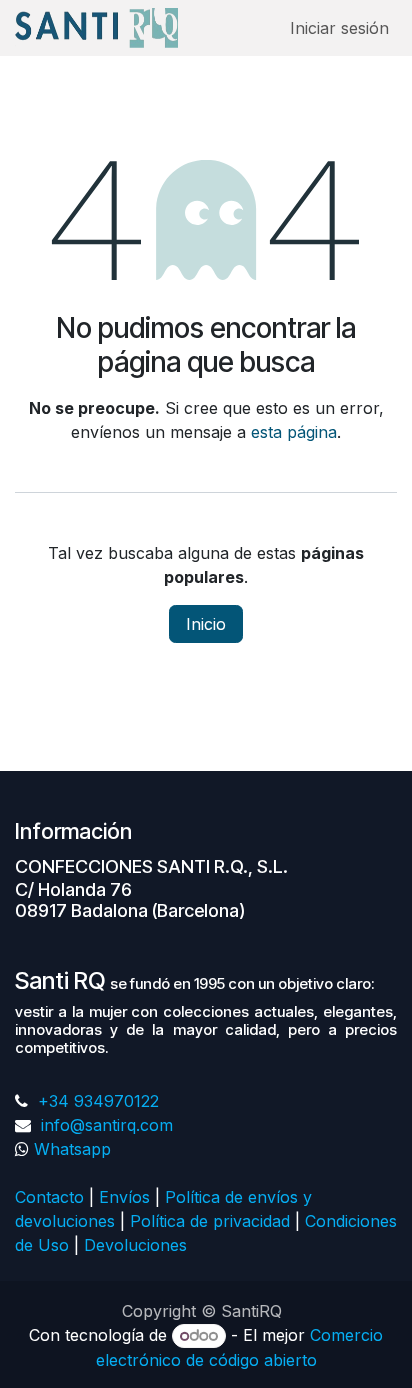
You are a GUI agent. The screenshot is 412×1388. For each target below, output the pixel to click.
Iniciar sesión (339, 28)
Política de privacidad (210, 1221)
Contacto (49, 1197)
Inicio (206, 624)
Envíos (124, 1197)
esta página (294, 432)
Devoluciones (138, 1245)
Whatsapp (72, 1149)
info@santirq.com (104, 1125)
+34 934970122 (96, 1101)
